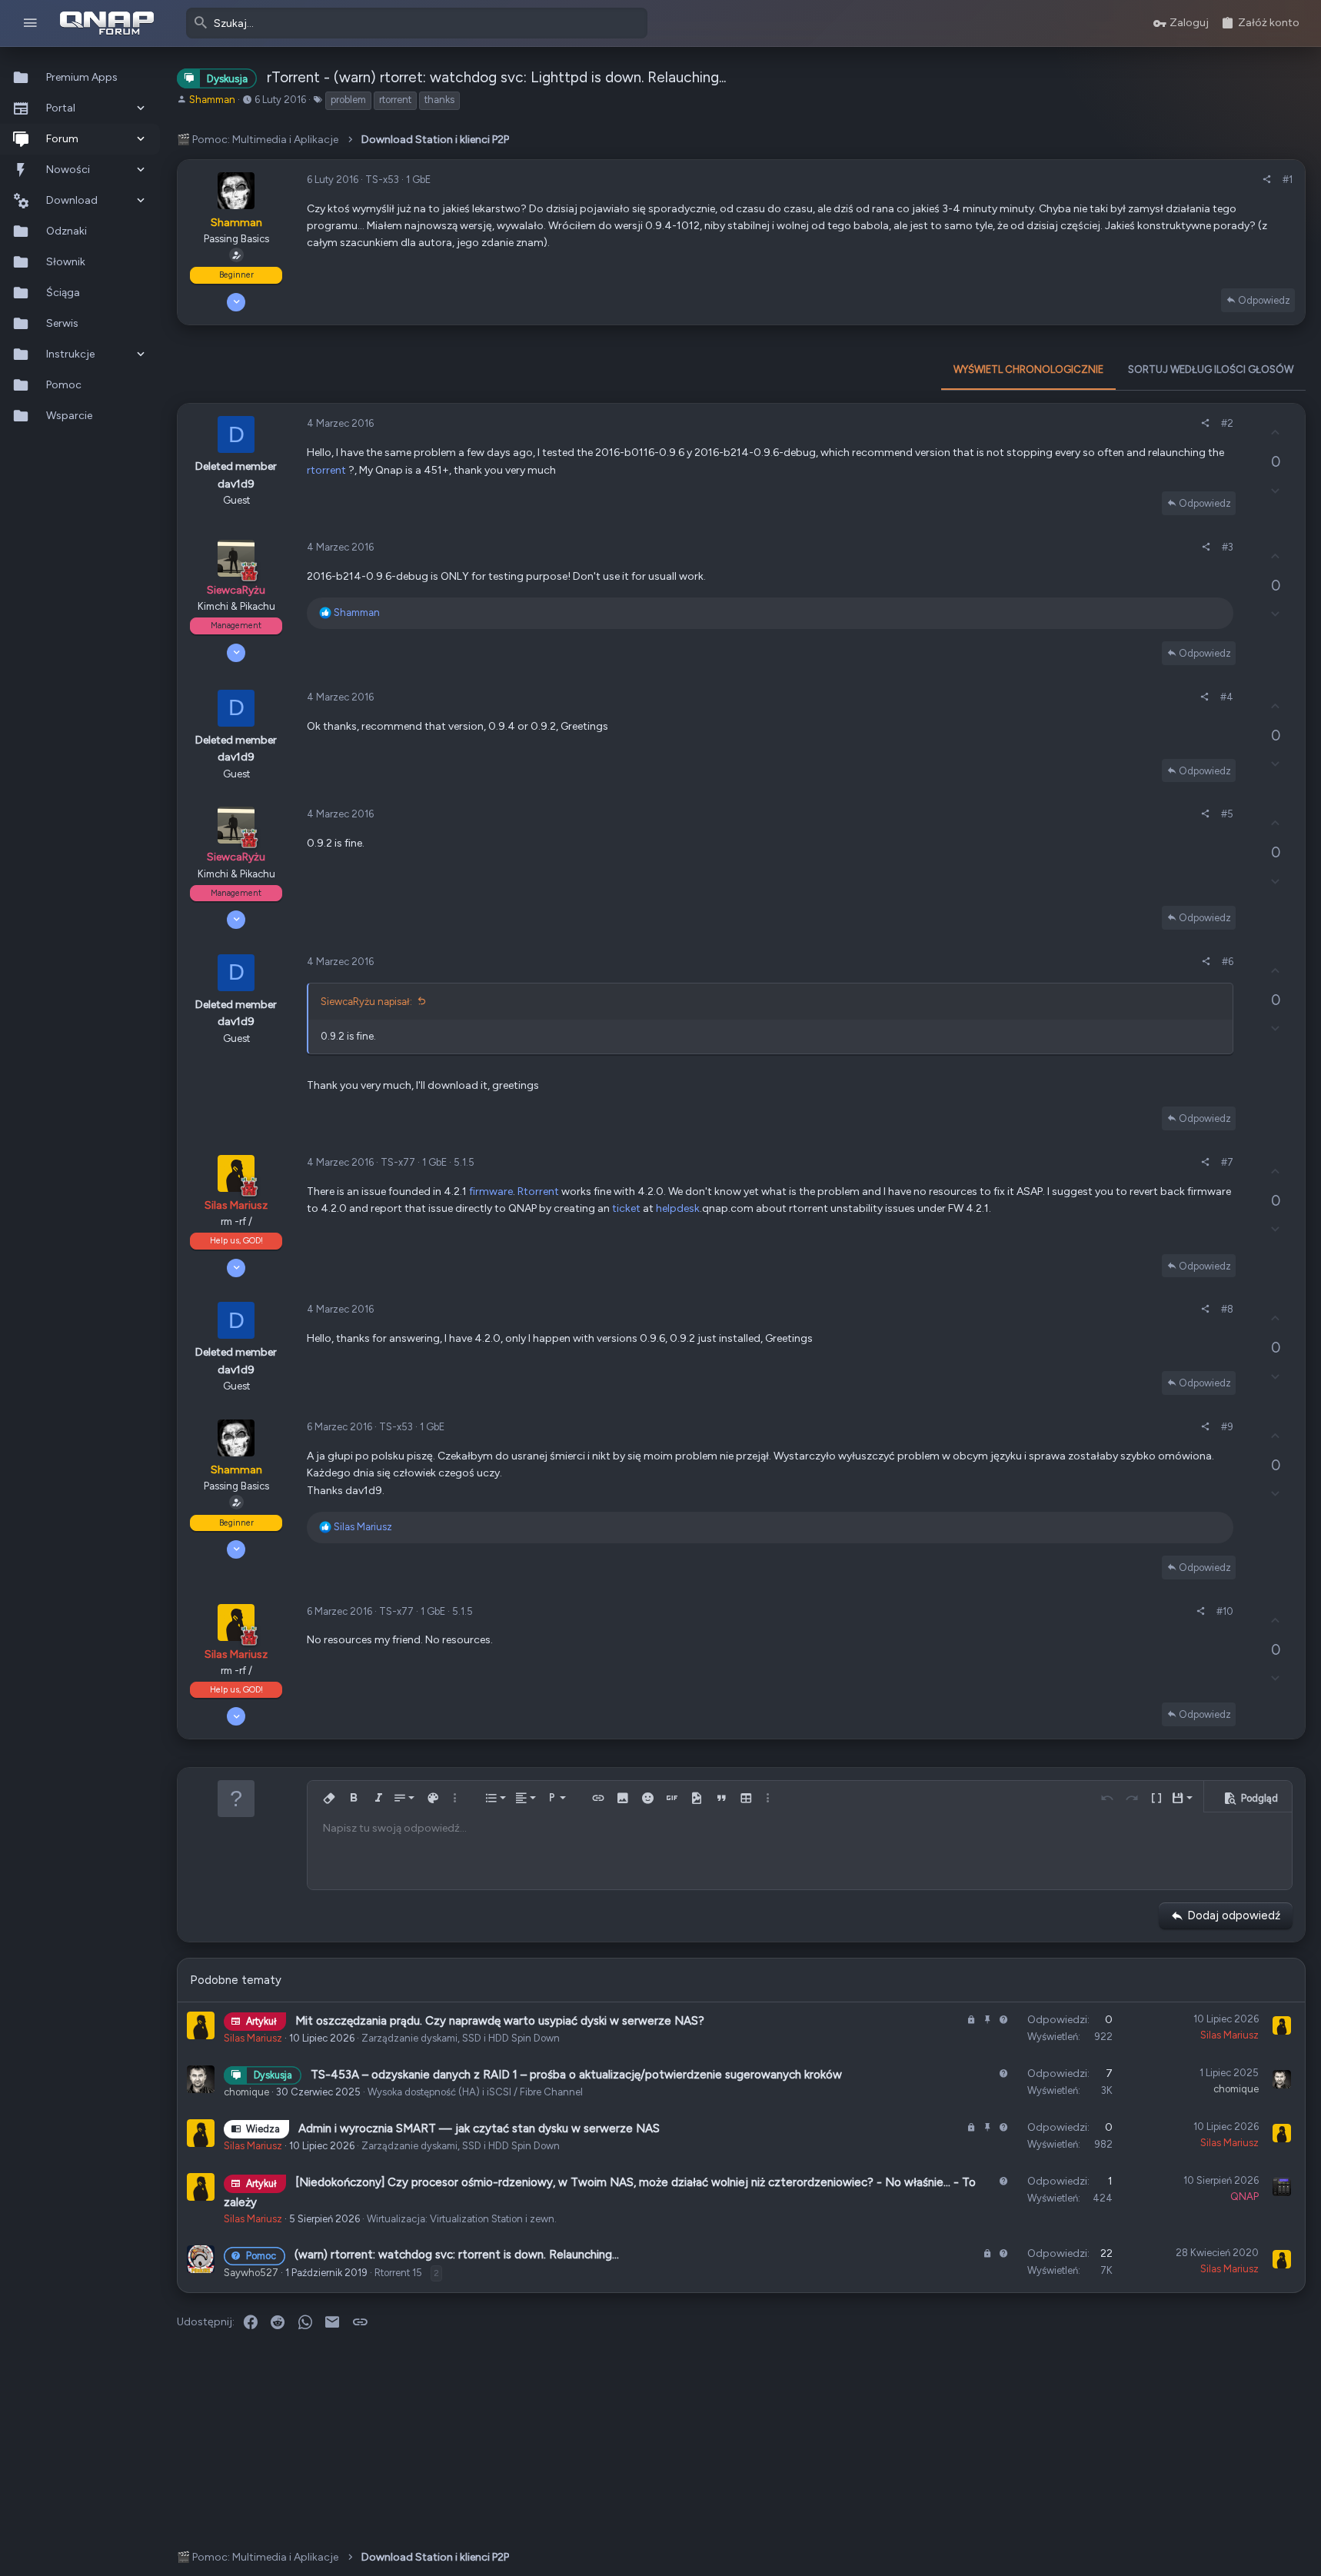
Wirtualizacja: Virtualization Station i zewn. (462, 2219)
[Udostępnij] (1267, 180)
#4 (1227, 697)
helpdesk (678, 1208)
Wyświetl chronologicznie (1028, 369)
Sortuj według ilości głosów (1211, 369)
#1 (1288, 180)
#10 (1225, 1611)
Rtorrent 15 (398, 2273)
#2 (1227, 423)
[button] (30, 23)
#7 (1227, 1162)
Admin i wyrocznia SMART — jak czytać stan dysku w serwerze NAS (479, 2128)
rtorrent (395, 100)
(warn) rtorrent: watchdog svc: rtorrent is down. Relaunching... (457, 2255)
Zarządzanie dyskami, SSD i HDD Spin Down (461, 2038)
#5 (1227, 814)
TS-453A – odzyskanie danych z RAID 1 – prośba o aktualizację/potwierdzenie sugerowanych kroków (576, 2075)
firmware (491, 1191)
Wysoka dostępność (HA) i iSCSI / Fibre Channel (475, 2092)
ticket (626, 1208)
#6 (1228, 962)
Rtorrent (538, 1191)
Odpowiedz (1264, 300)
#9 (1227, 1427)
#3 (1228, 547)
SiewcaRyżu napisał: (366, 1002)
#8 (1227, 1309)
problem (348, 100)
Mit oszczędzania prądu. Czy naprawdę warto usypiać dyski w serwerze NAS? (500, 2021)
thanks (439, 100)
